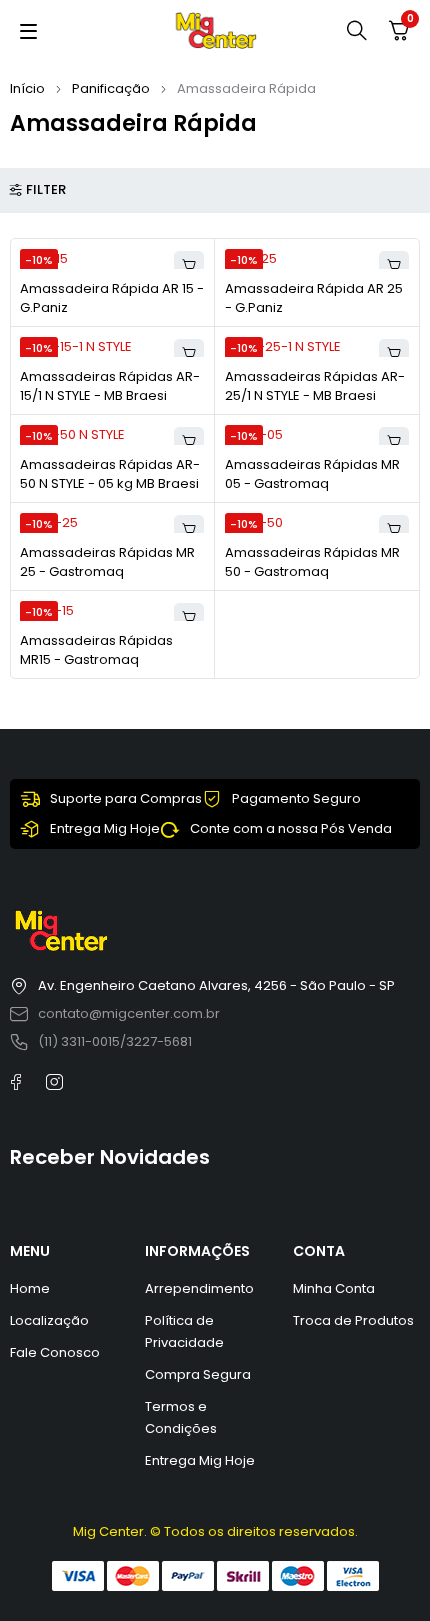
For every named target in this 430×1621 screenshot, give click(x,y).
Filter (46, 190)
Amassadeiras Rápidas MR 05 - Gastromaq (312, 474)
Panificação (111, 88)
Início (27, 88)
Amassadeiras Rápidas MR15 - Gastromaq (96, 650)
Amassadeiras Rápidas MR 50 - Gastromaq (312, 562)
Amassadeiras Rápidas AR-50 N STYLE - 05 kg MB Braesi (110, 474)
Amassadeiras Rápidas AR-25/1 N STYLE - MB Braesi (315, 386)
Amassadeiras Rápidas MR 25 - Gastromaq (107, 562)
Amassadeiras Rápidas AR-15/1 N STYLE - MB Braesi (110, 386)
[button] (189, 266)
